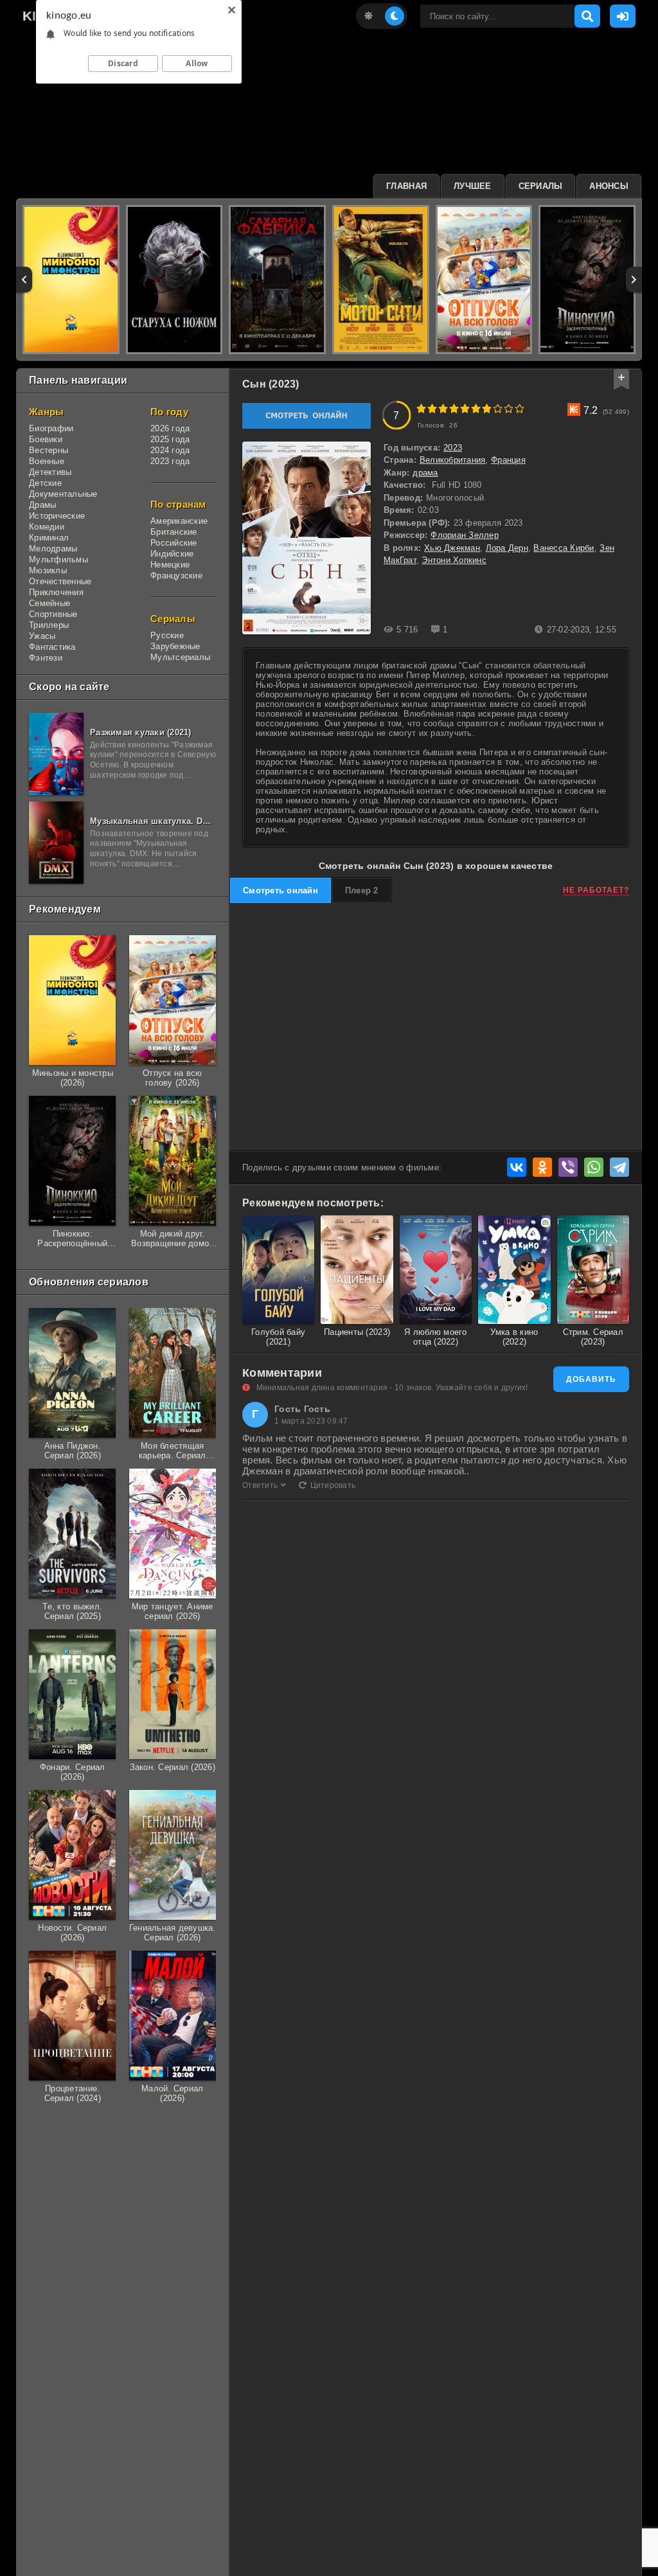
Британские (174, 532)
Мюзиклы (48, 570)
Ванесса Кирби (564, 548)
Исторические (57, 516)
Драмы (42, 505)
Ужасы (42, 636)
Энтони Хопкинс (454, 560)
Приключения (56, 592)
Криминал (49, 538)
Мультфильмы (58, 559)
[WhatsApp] (594, 1167)
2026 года (170, 428)
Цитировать (333, 1485)
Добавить (591, 1379)
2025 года (170, 439)
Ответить (260, 1485)
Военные (47, 461)
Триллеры (49, 625)
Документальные (63, 494)
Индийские (172, 554)
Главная (406, 186)
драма (425, 473)
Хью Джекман (452, 548)
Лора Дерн (507, 548)
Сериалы (541, 186)
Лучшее (473, 186)
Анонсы (609, 186)
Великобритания (453, 460)
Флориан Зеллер (465, 535)
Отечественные (60, 581)
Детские (45, 483)
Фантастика (52, 647)
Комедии (47, 527)
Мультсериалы (180, 657)
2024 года (170, 450)
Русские (167, 635)
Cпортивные (53, 614)
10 (520, 408)
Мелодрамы (53, 549)
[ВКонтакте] (517, 1167)
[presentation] (24, 280)
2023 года (170, 461)
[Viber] (568, 1167)
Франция (508, 460)
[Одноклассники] (542, 1167)
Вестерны (49, 450)
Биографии (51, 428)
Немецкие (170, 565)
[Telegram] (619, 1167)
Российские (174, 543)
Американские (179, 521)
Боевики (46, 439)
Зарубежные (175, 646)
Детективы (50, 472)
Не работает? (596, 890)
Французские (176, 576)
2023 (453, 448)
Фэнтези (46, 658)
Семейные (49, 603)
